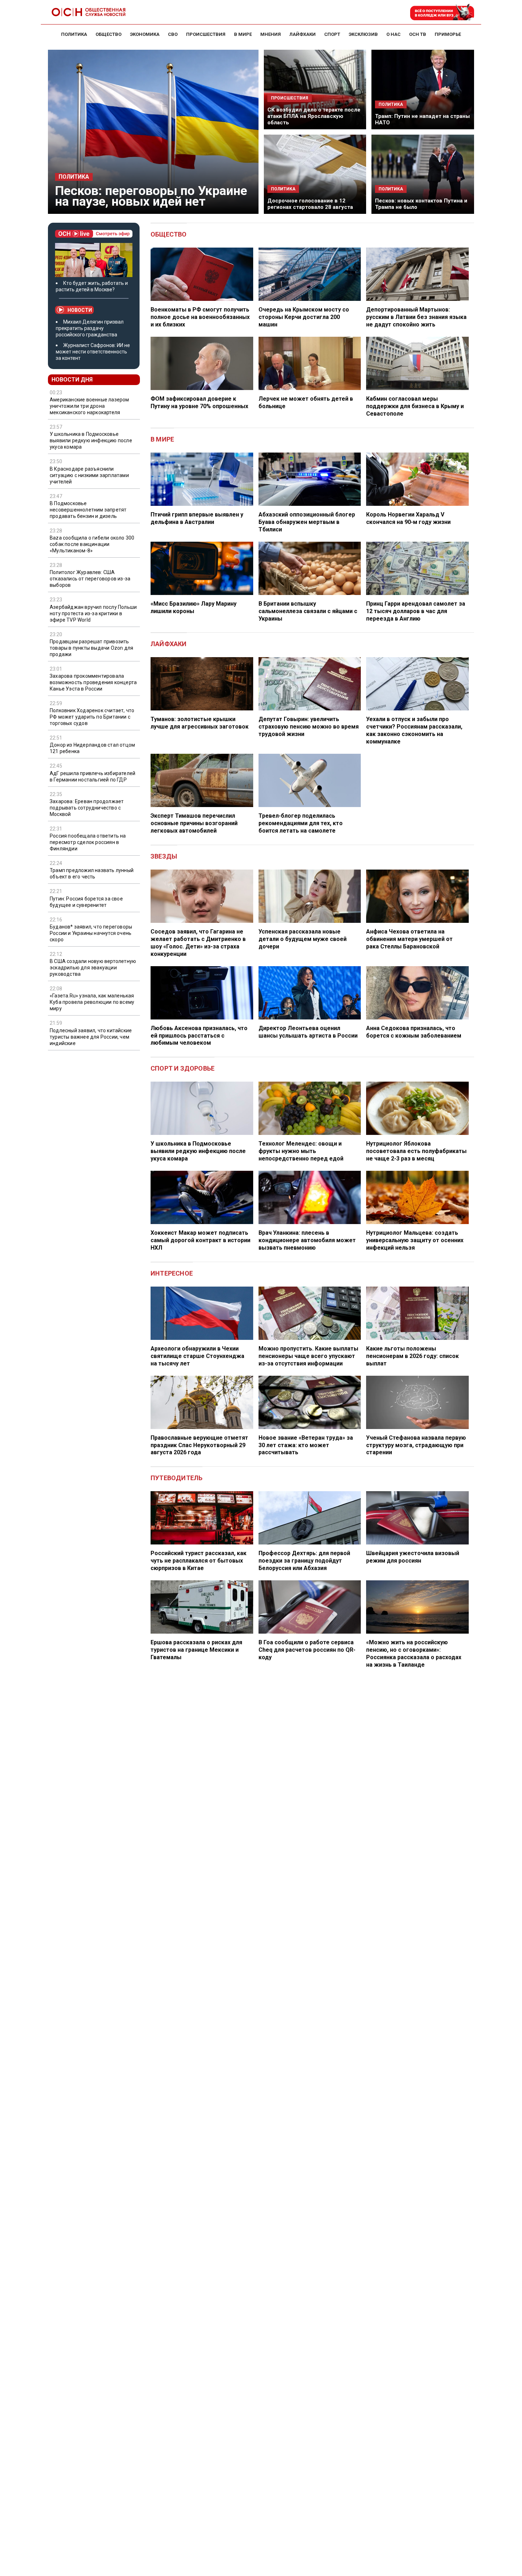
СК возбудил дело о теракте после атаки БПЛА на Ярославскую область (314, 116)
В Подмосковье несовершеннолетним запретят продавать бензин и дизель (88, 510)
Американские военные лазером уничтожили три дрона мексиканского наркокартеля (89, 406)
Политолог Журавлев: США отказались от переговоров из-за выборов (90, 579)
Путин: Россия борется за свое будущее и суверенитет (86, 902)
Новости (80, 310)
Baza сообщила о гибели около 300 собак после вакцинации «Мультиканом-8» (92, 544)
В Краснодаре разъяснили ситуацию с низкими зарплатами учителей (89, 475)
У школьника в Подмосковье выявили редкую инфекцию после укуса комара (91, 440)
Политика (74, 177)
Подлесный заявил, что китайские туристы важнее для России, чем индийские (91, 1037)
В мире (162, 439)
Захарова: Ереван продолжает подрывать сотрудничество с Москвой (87, 808)
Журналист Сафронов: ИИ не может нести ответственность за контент (93, 352)
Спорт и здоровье (183, 1068)
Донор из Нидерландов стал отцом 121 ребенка (92, 748)
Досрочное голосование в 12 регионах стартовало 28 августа (310, 204)
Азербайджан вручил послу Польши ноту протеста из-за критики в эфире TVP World (93, 613)
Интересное (172, 1273)
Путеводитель (176, 1478)
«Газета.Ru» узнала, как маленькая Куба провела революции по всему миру (92, 1002)
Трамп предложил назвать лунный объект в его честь (92, 873)
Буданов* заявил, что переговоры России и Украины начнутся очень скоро (91, 933)
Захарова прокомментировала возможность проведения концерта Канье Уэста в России (93, 682)
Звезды (164, 856)
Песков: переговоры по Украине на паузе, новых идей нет (151, 196)
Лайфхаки (169, 644)
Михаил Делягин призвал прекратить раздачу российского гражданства (90, 328)
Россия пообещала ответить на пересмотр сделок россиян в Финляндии (88, 842)
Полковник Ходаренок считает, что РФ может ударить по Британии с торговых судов (92, 717)
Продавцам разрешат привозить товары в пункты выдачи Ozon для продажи (91, 648)
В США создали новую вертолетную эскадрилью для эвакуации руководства (93, 968)
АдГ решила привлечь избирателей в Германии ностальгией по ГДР (93, 776)
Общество (169, 234)
